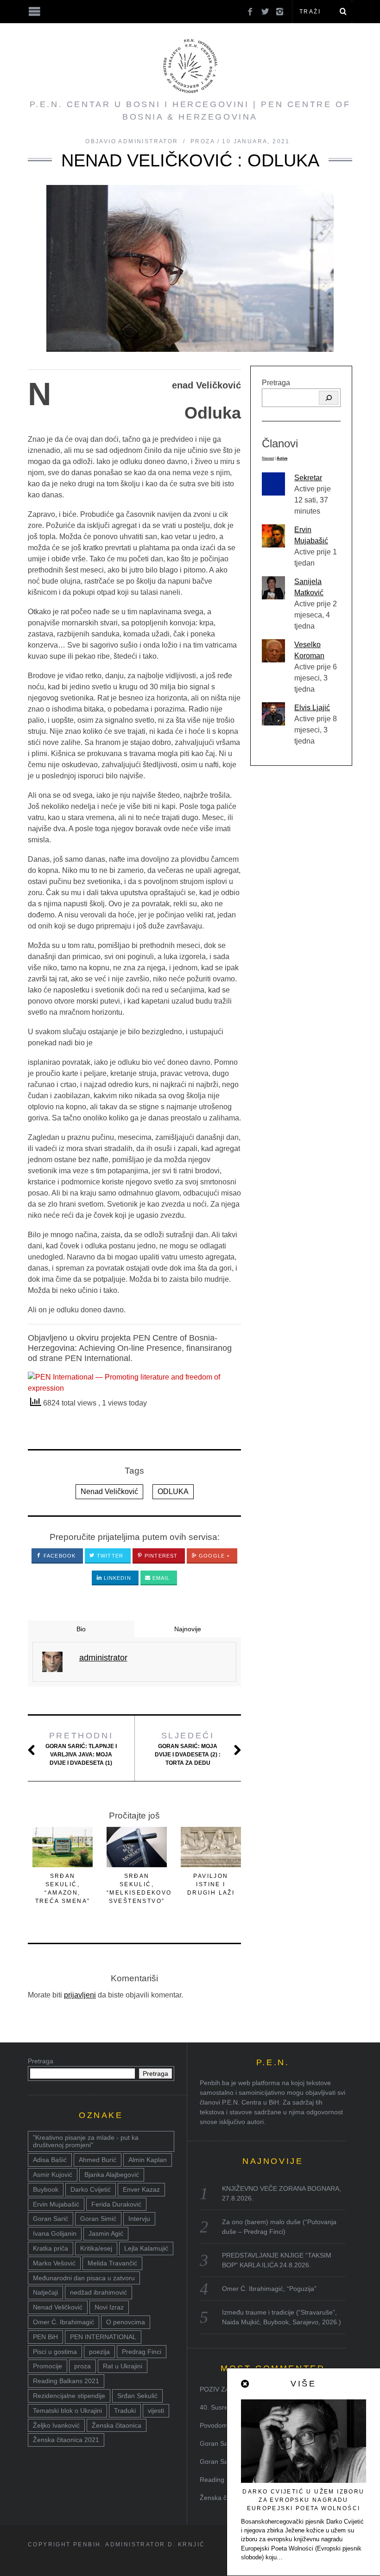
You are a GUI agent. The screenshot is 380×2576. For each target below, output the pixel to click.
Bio (81, 1629)
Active (282, 458)
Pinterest (160, 1556)
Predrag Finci (142, 2352)
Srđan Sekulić (137, 2396)
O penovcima (126, 2322)
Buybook (46, 2189)
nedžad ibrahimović (98, 2292)
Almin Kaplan (148, 2160)
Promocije (47, 2366)
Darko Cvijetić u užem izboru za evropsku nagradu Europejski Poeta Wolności (303, 2500)
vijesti (156, 2411)
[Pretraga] (329, 398)
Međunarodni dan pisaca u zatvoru (84, 2278)
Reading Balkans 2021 (66, 2381)
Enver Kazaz (141, 2189)
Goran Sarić (51, 2219)
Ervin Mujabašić (56, 2204)
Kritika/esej (96, 2248)
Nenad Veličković (109, 1492)
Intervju (139, 2219)
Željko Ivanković (56, 2425)
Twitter (109, 1556)
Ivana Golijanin (55, 2233)
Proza (203, 141)
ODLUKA (173, 1492)
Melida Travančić (112, 2263)
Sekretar (308, 478)
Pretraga (276, 383)
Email (160, 1578)
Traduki (125, 2411)
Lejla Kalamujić (146, 2248)
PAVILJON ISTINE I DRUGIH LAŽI (211, 1884)
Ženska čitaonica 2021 (66, 2440)
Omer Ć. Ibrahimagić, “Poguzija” (269, 2289)
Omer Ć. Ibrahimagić (63, 2322)
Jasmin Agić (106, 2233)
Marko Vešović (54, 2263)
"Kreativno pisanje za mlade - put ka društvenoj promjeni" (86, 2141)
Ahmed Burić (98, 2160)
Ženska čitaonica (117, 2425)
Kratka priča (51, 2248)
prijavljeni (80, 1995)
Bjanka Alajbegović (112, 2175)
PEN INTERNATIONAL (103, 2337)
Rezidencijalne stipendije (69, 2396)
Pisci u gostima (55, 2352)
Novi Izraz (109, 2307)
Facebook (59, 1556)
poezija (99, 2352)
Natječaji (45, 2292)
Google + (213, 1556)
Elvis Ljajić (312, 708)
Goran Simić (98, 2219)
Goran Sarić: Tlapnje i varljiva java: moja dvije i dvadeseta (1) (81, 1749)
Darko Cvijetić (91, 2189)
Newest (268, 458)
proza (82, 2366)
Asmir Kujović (53, 2175)
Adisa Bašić (50, 2160)
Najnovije (188, 1629)
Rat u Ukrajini (123, 2366)
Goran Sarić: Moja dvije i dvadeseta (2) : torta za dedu (188, 1749)
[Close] (246, 2384)
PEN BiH (45, 2337)
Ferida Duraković (116, 2204)
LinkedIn (117, 1578)
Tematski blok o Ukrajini (67, 2411)
